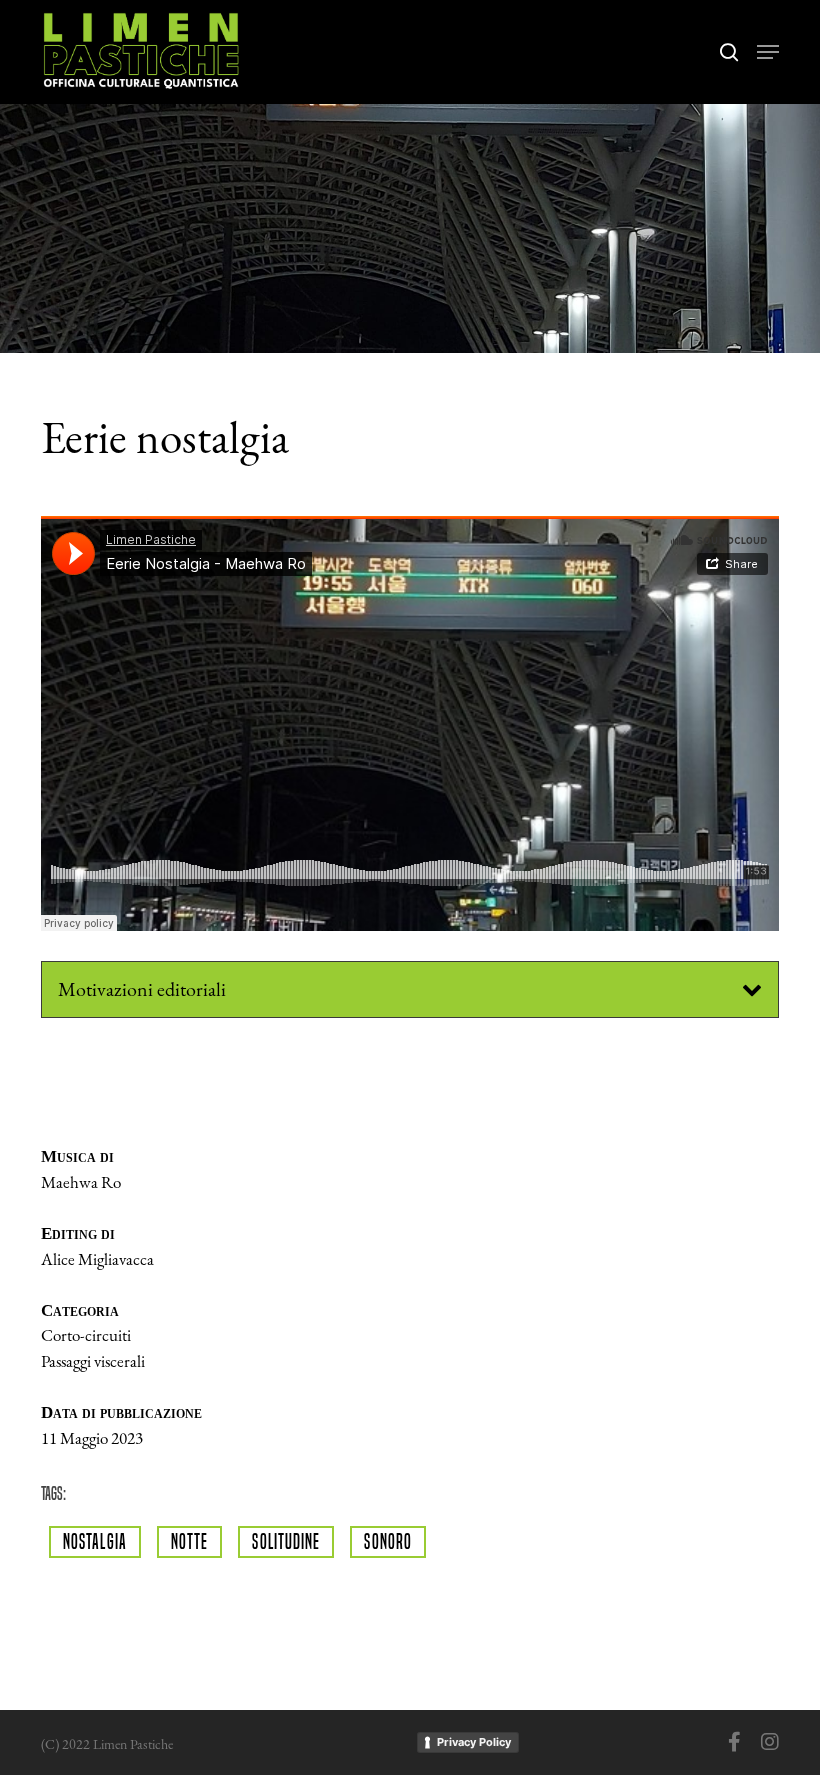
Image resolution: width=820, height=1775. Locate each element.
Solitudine (286, 1542)
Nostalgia (95, 1542)
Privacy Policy (474, 1742)
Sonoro (388, 1542)
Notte (190, 1542)
